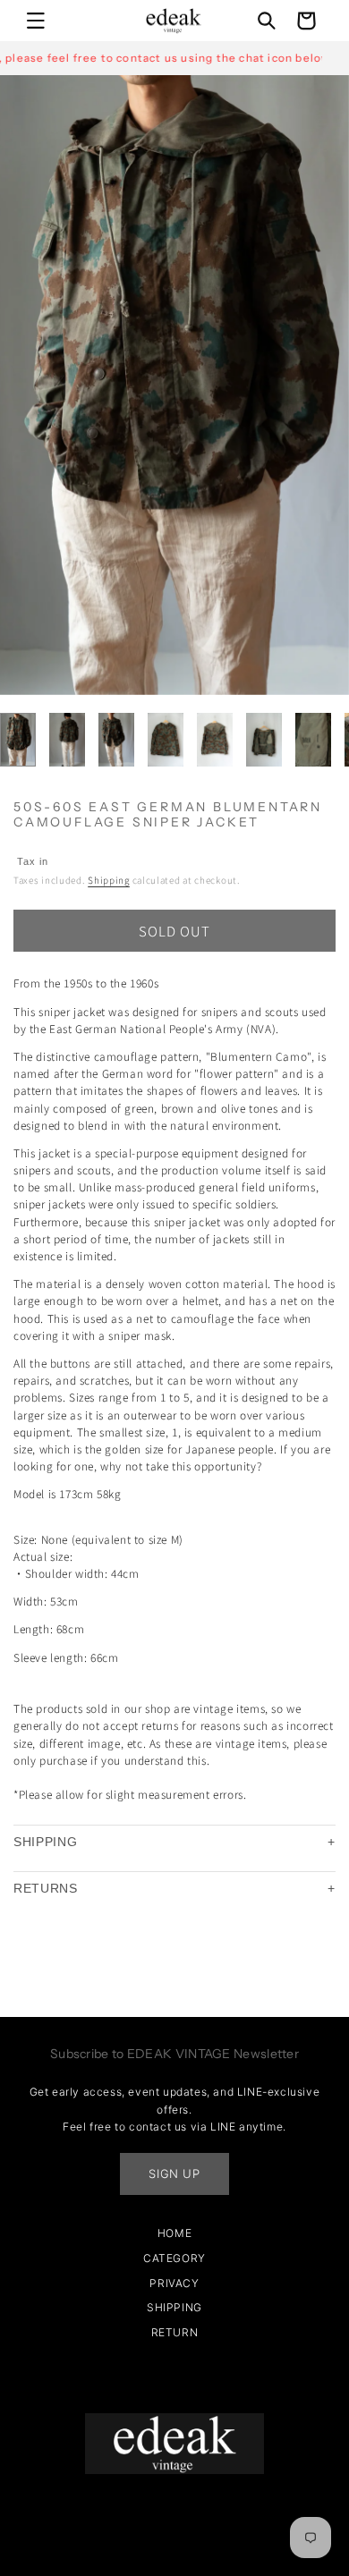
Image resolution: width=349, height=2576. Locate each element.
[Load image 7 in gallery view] (313, 740)
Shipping (109, 880)
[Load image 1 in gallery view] (18, 740)
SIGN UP (174, 2173)
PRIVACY (174, 2283)
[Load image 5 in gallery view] (215, 740)
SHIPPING (46, 1842)
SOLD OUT (174, 931)
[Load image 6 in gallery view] (264, 740)
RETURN (175, 2332)
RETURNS (46, 1888)
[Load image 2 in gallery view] (67, 740)
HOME (174, 2233)
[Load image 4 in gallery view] (166, 740)
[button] (36, 21)
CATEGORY (174, 2258)
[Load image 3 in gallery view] (116, 740)
